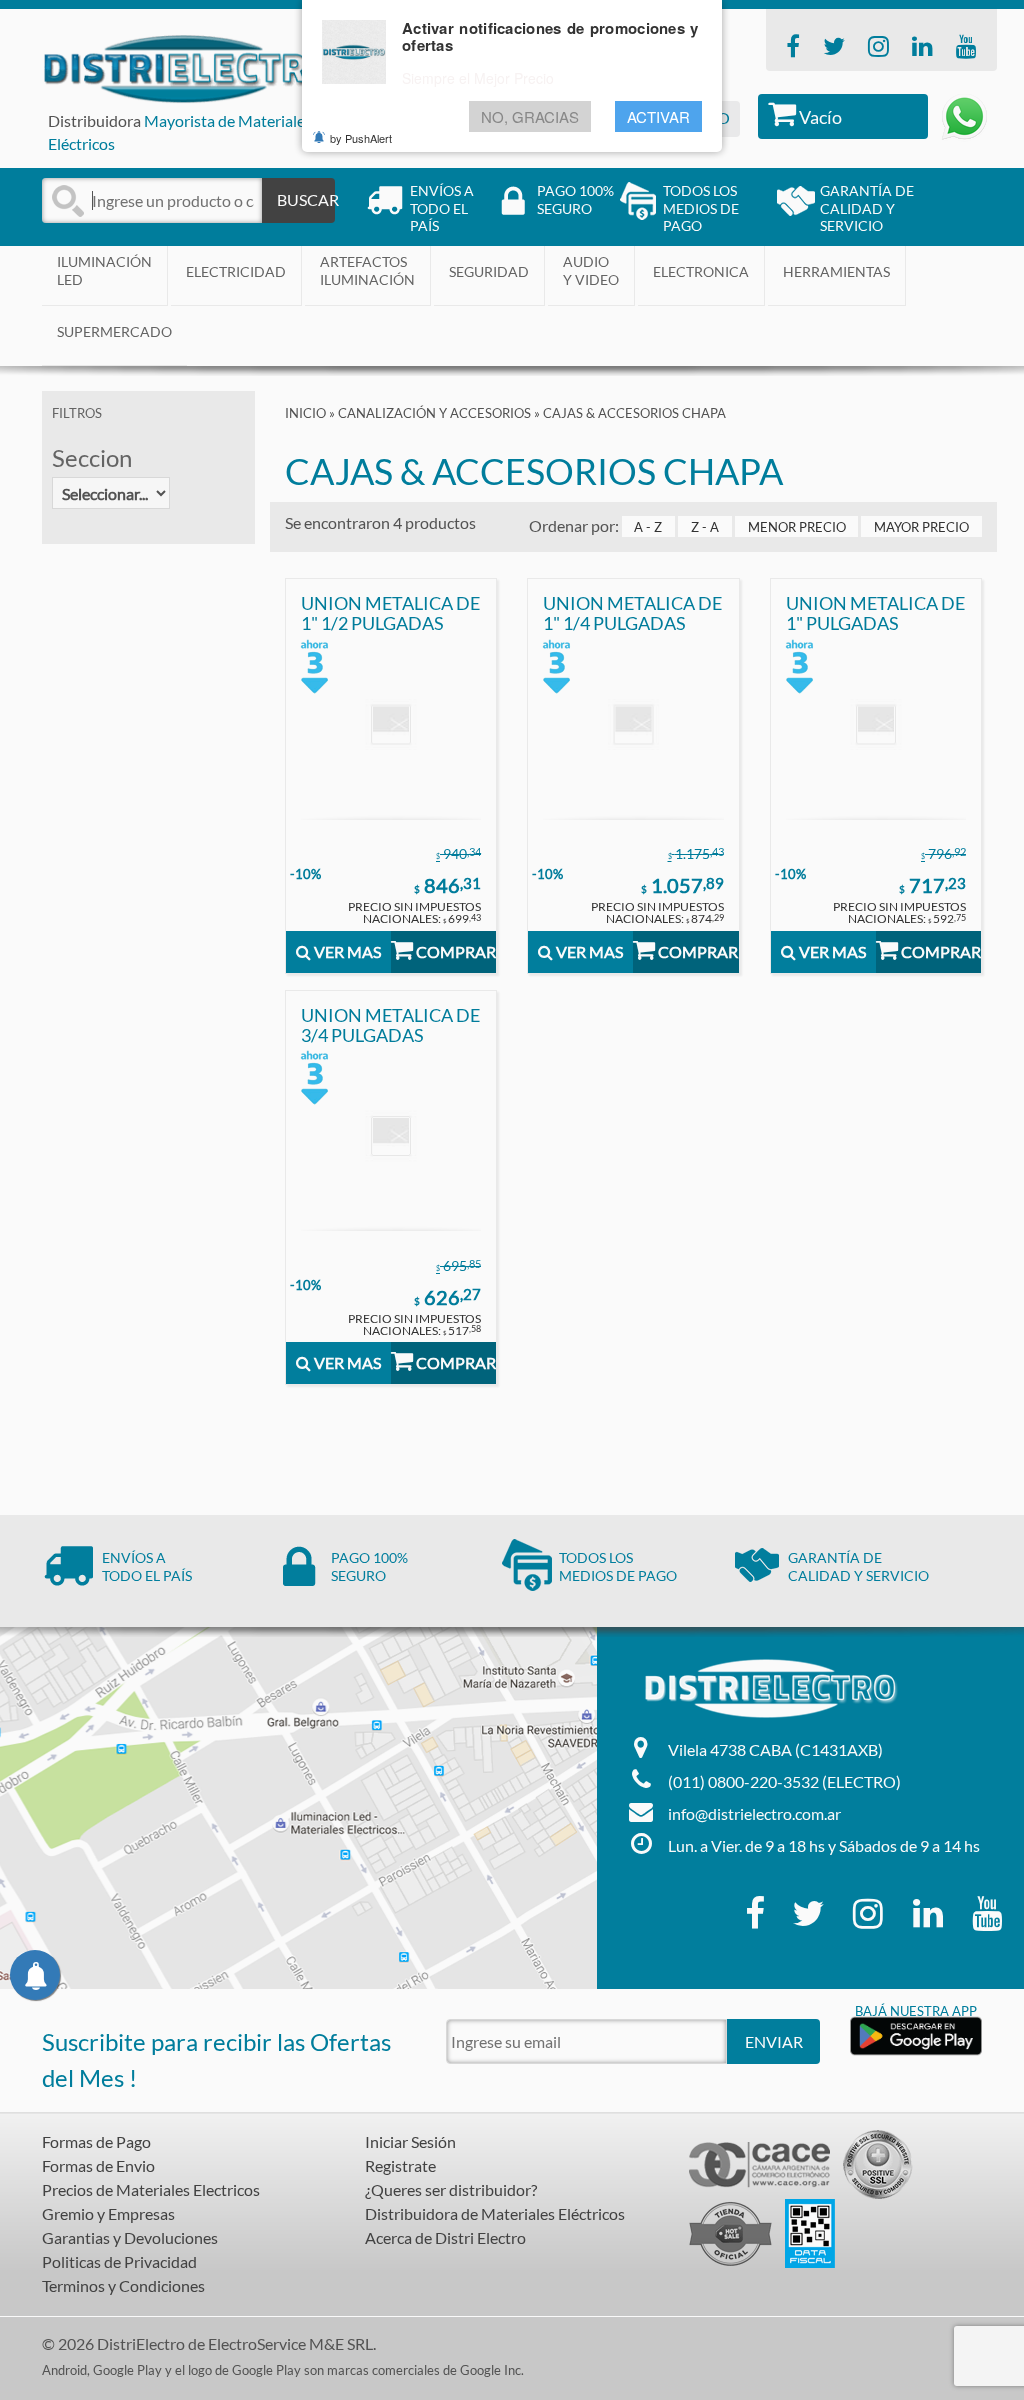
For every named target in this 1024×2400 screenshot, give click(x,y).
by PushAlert (361, 138)
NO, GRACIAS (530, 116)
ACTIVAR (658, 116)
